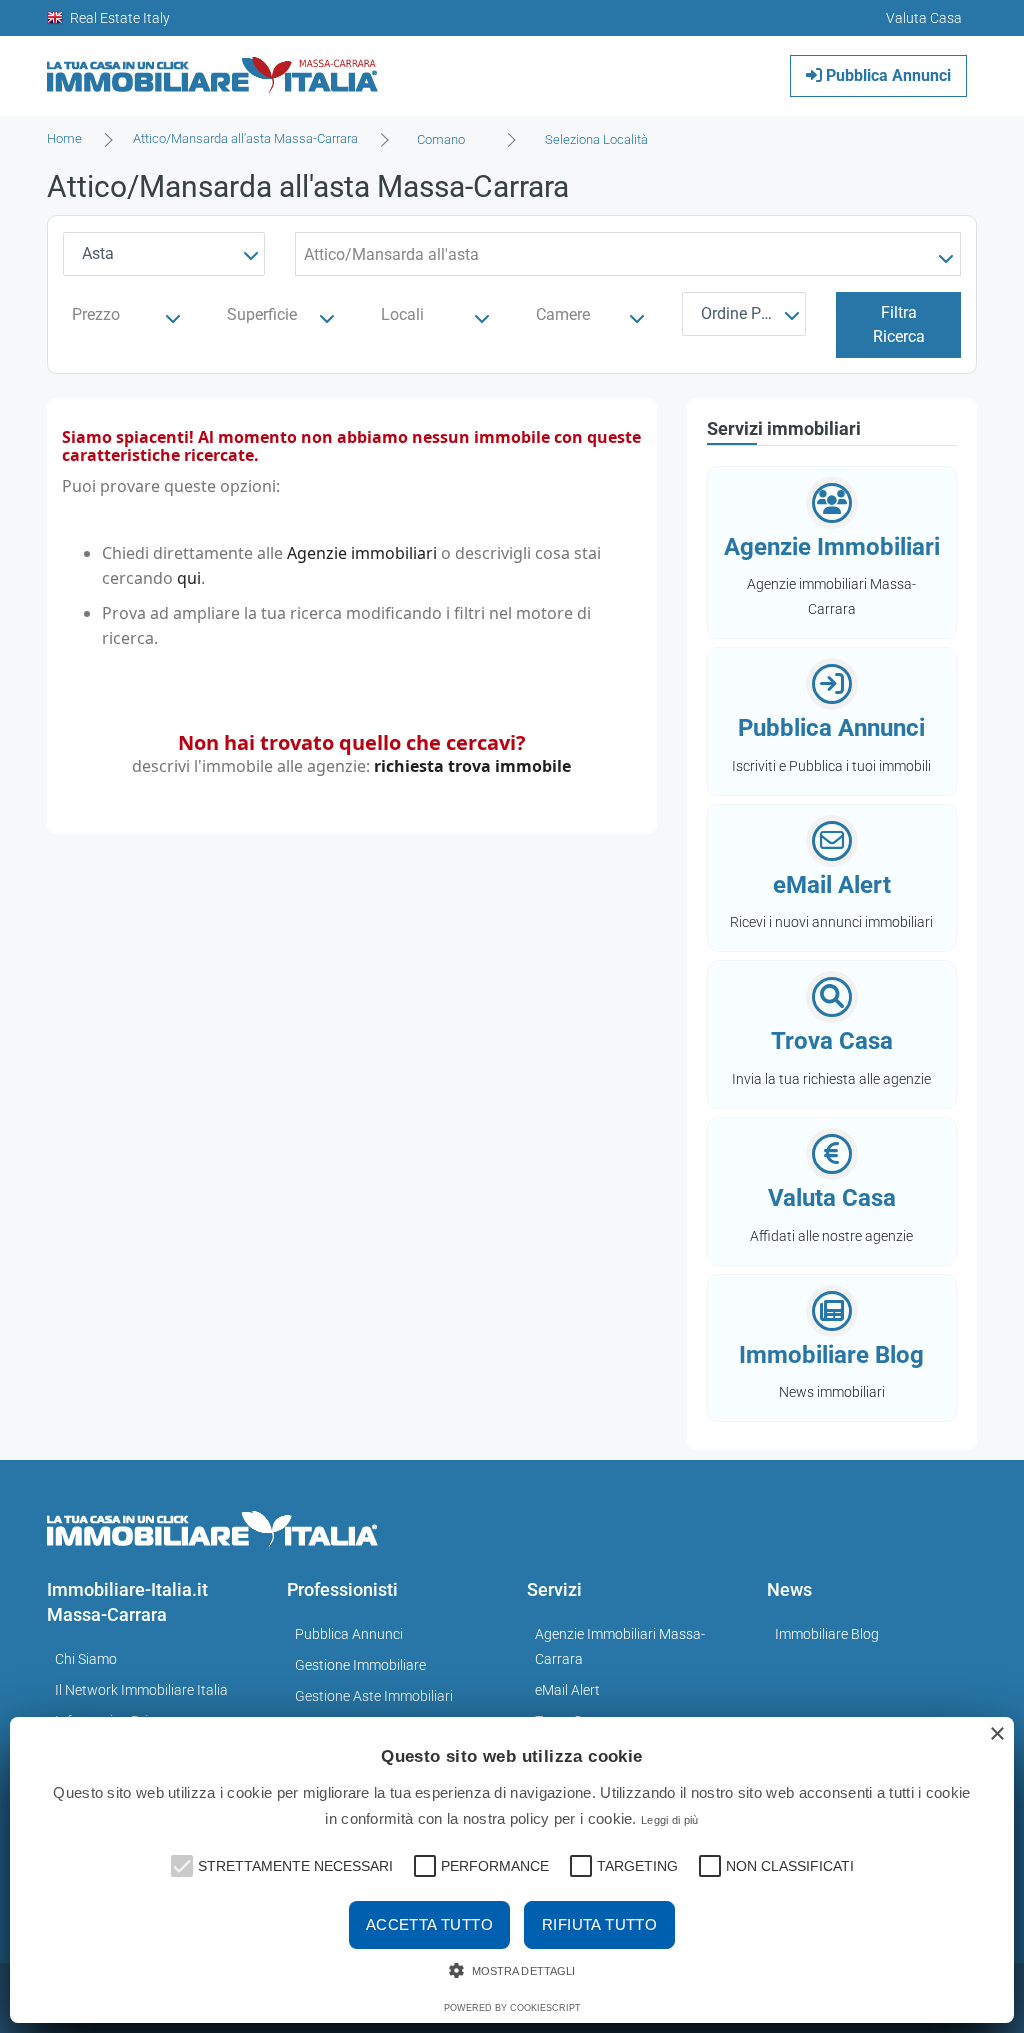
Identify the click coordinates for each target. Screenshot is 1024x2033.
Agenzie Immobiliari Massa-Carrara (620, 1646)
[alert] (512, 1870)
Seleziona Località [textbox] (596, 139)
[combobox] (447, 140)
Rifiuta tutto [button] (599, 1924)
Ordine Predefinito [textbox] (748, 313)
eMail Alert (567, 1690)
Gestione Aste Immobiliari (374, 1696)
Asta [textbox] (98, 253)
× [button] (996, 1734)
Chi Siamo (86, 1659)
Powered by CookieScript (512, 2008)
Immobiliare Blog (827, 1634)
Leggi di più (670, 1820)
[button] (180, 1864)
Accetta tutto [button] (429, 1924)
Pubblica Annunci (886, 75)
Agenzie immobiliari (362, 553)
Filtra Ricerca (899, 324)
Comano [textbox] (441, 139)
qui (189, 578)
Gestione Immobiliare (360, 1665)
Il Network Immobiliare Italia (141, 1690)
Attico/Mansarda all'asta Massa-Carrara (245, 138)
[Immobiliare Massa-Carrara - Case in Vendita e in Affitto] (213, 68)
